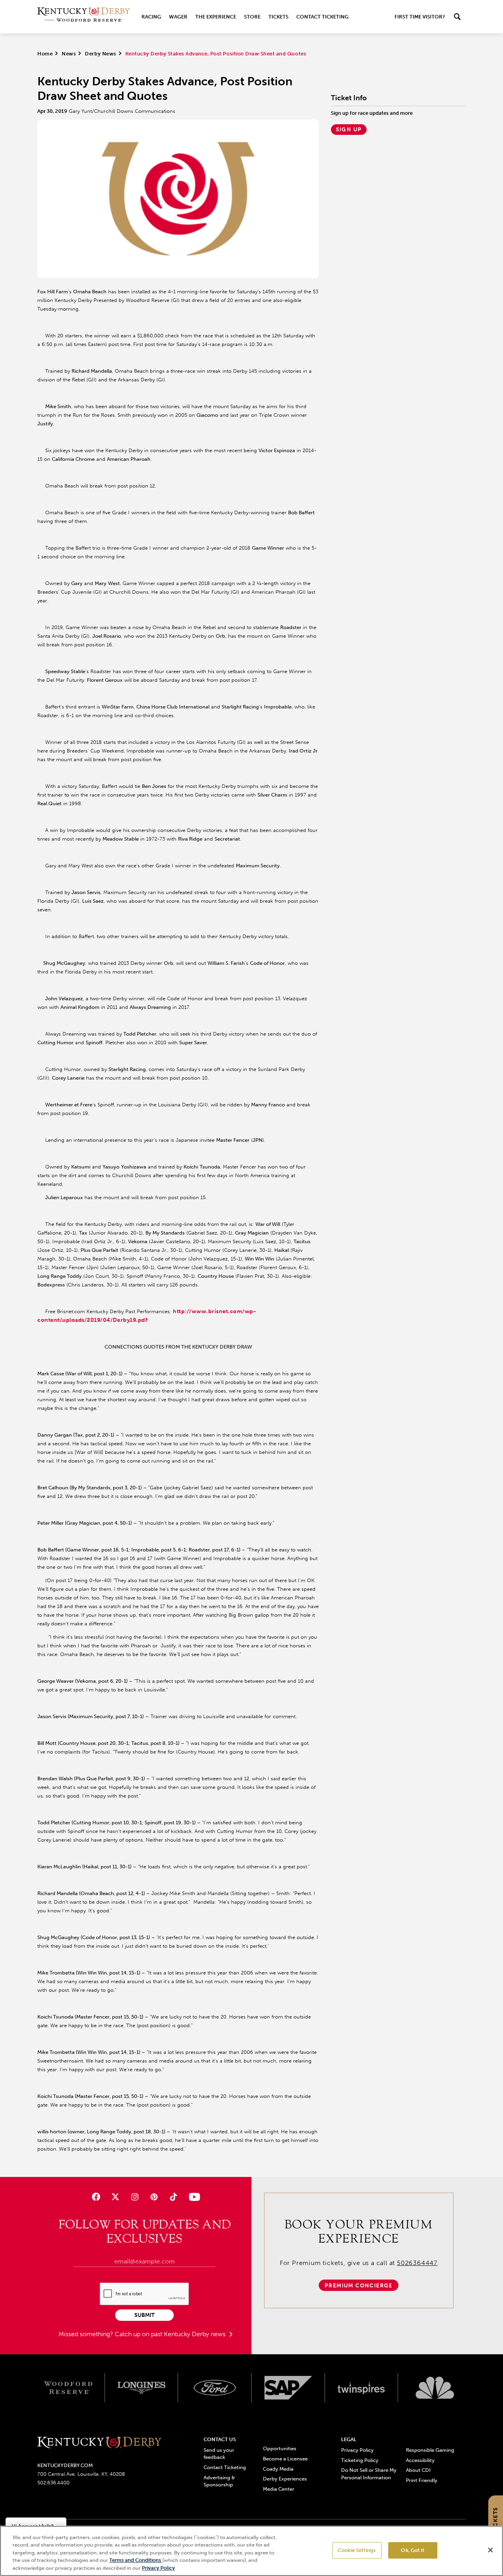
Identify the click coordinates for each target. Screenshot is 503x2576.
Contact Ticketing (322, 17)
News (69, 54)
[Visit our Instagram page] (135, 2197)
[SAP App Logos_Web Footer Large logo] (288, 2388)
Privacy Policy (357, 2450)
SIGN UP (349, 130)
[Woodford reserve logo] (68, 2388)
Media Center (279, 2489)
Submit (144, 2315)
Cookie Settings (357, 2550)
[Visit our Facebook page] (96, 2197)
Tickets (278, 17)
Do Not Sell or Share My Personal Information (369, 2474)
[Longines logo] (142, 2388)
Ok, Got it (412, 2550)
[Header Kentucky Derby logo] (84, 17)
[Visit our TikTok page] (173, 2197)
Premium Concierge (359, 2286)
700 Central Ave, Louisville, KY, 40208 (81, 2474)
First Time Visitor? (420, 17)
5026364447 (417, 2263)
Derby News (100, 54)
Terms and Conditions (136, 2560)
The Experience (216, 17)
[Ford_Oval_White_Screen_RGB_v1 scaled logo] (215, 2388)
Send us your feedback (219, 2454)
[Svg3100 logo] (435, 2388)
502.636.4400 (53, 2483)
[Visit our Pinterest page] (154, 2197)
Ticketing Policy (360, 2460)
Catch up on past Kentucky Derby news (171, 2334)
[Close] (490, 2550)
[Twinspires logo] (362, 2388)
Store (252, 17)
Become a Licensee (285, 2459)
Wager (178, 17)
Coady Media (278, 2469)
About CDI (418, 2470)
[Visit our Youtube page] (193, 2197)
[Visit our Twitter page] (115, 2197)
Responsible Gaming (430, 2450)
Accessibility (420, 2460)
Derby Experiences (285, 2479)
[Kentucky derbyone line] (99, 2443)
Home (45, 54)
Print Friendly (422, 2480)
